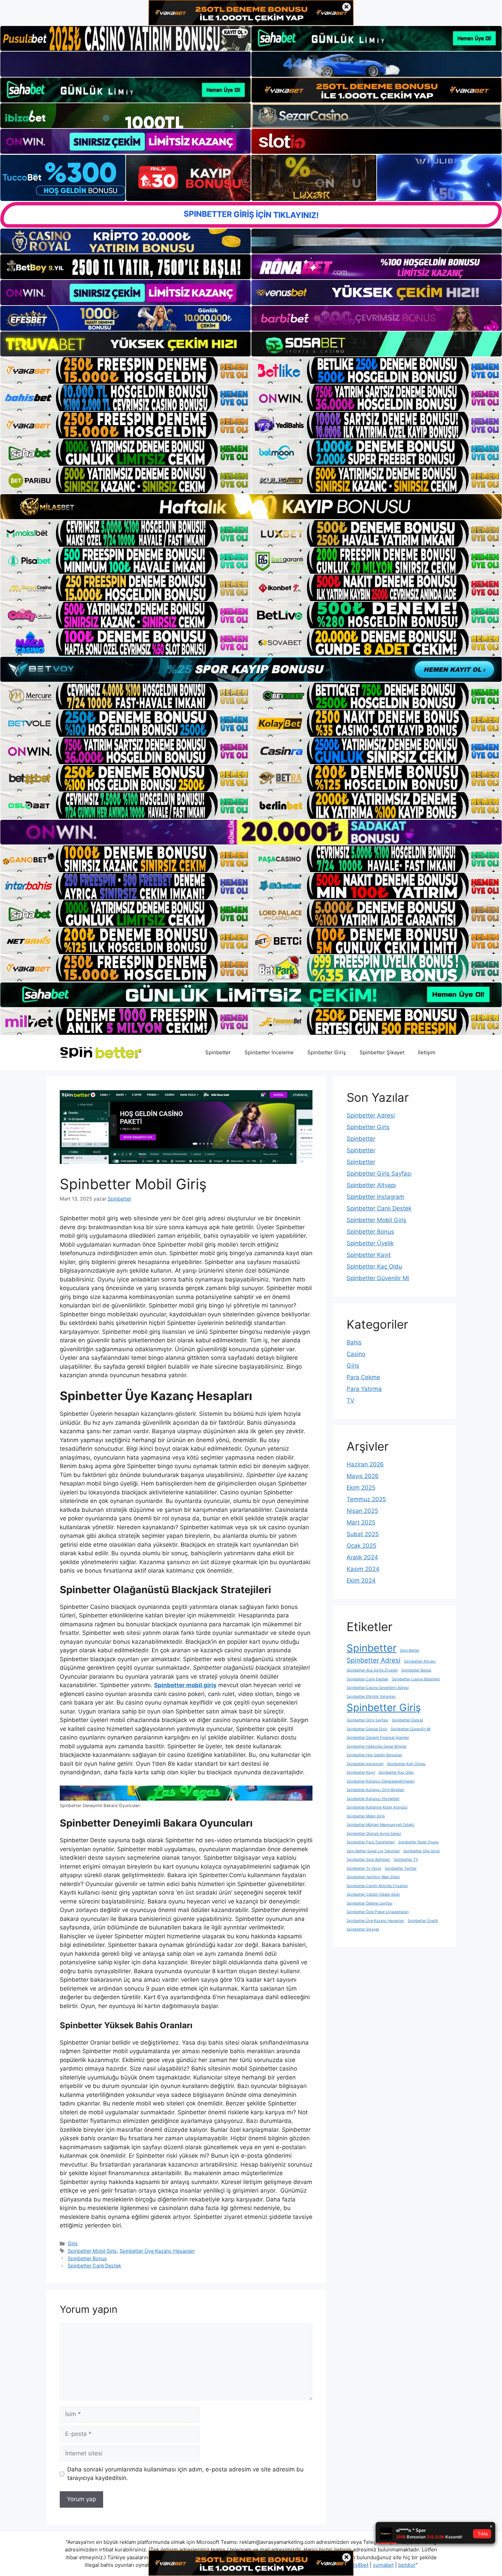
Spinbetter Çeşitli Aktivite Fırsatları (377, 1886)
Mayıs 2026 (363, 1476)
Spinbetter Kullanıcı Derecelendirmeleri (381, 1781)
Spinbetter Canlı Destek (94, 2266)
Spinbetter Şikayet (382, 1052)
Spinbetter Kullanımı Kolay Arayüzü (377, 1807)
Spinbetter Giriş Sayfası (379, 1174)
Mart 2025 (361, 1522)
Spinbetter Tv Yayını (364, 1868)
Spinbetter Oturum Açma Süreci (374, 1834)
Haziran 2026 (365, 1464)
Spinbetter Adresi (371, 1115)
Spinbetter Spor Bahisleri (368, 1860)
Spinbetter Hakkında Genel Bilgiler (377, 1746)
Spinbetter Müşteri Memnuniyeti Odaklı (380, 1825)
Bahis (354, 1342)
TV (351, 1400)
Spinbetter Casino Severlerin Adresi (378, 1688)
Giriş (73, 2243)
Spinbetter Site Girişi (422, 1851)
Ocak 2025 (361, 1546)
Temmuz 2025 (366, 1499)
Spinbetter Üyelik (370, 1243)
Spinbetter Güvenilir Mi (378, 1278)
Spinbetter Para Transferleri (371, 1842)
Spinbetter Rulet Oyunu (418, 1842)
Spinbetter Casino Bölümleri (416, 1679)
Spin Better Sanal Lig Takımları (373, 1851)
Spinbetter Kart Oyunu (406, 1764)
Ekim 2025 (361, 1488)
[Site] (126, 370)
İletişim (427, 1052)
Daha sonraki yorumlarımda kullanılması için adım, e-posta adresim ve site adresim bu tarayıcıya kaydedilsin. (185, 2474)
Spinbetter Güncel (407, 1720)
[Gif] (251, 506)
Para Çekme (363, 1377)
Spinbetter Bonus (87, 2258)
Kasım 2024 (363, 1569)
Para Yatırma (364, 1389)
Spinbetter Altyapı (371, 1185)
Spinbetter (218, 1052)
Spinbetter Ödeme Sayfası (369, 1903)
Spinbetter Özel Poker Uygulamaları (378, 1912)
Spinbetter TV (406, 1860)
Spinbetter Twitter (401, 1868)
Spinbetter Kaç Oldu (374, 1266)
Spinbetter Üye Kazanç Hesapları (157, 2251)
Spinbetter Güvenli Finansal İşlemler (378, 1738)
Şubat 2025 (363, 1534)
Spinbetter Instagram (375, 1197)
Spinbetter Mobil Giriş (92, 2251)
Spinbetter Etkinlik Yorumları (371, 1697)
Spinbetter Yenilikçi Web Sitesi (373, 1877)
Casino (356, 1354)
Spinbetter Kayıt (369, 1255)
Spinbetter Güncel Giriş (367, 1729)
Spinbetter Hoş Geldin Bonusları (374, 1755)
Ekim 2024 (361, 1581)
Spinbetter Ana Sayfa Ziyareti (372, 1670)
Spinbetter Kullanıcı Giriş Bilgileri (375, 1790)
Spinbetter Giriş (327, 1052)
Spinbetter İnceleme (269, 1052)
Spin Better (410, 1650)
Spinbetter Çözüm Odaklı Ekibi (373, 1894)
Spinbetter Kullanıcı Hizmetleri (373, 1799)
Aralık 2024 (362, 1557)
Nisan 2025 (362, 1511)
